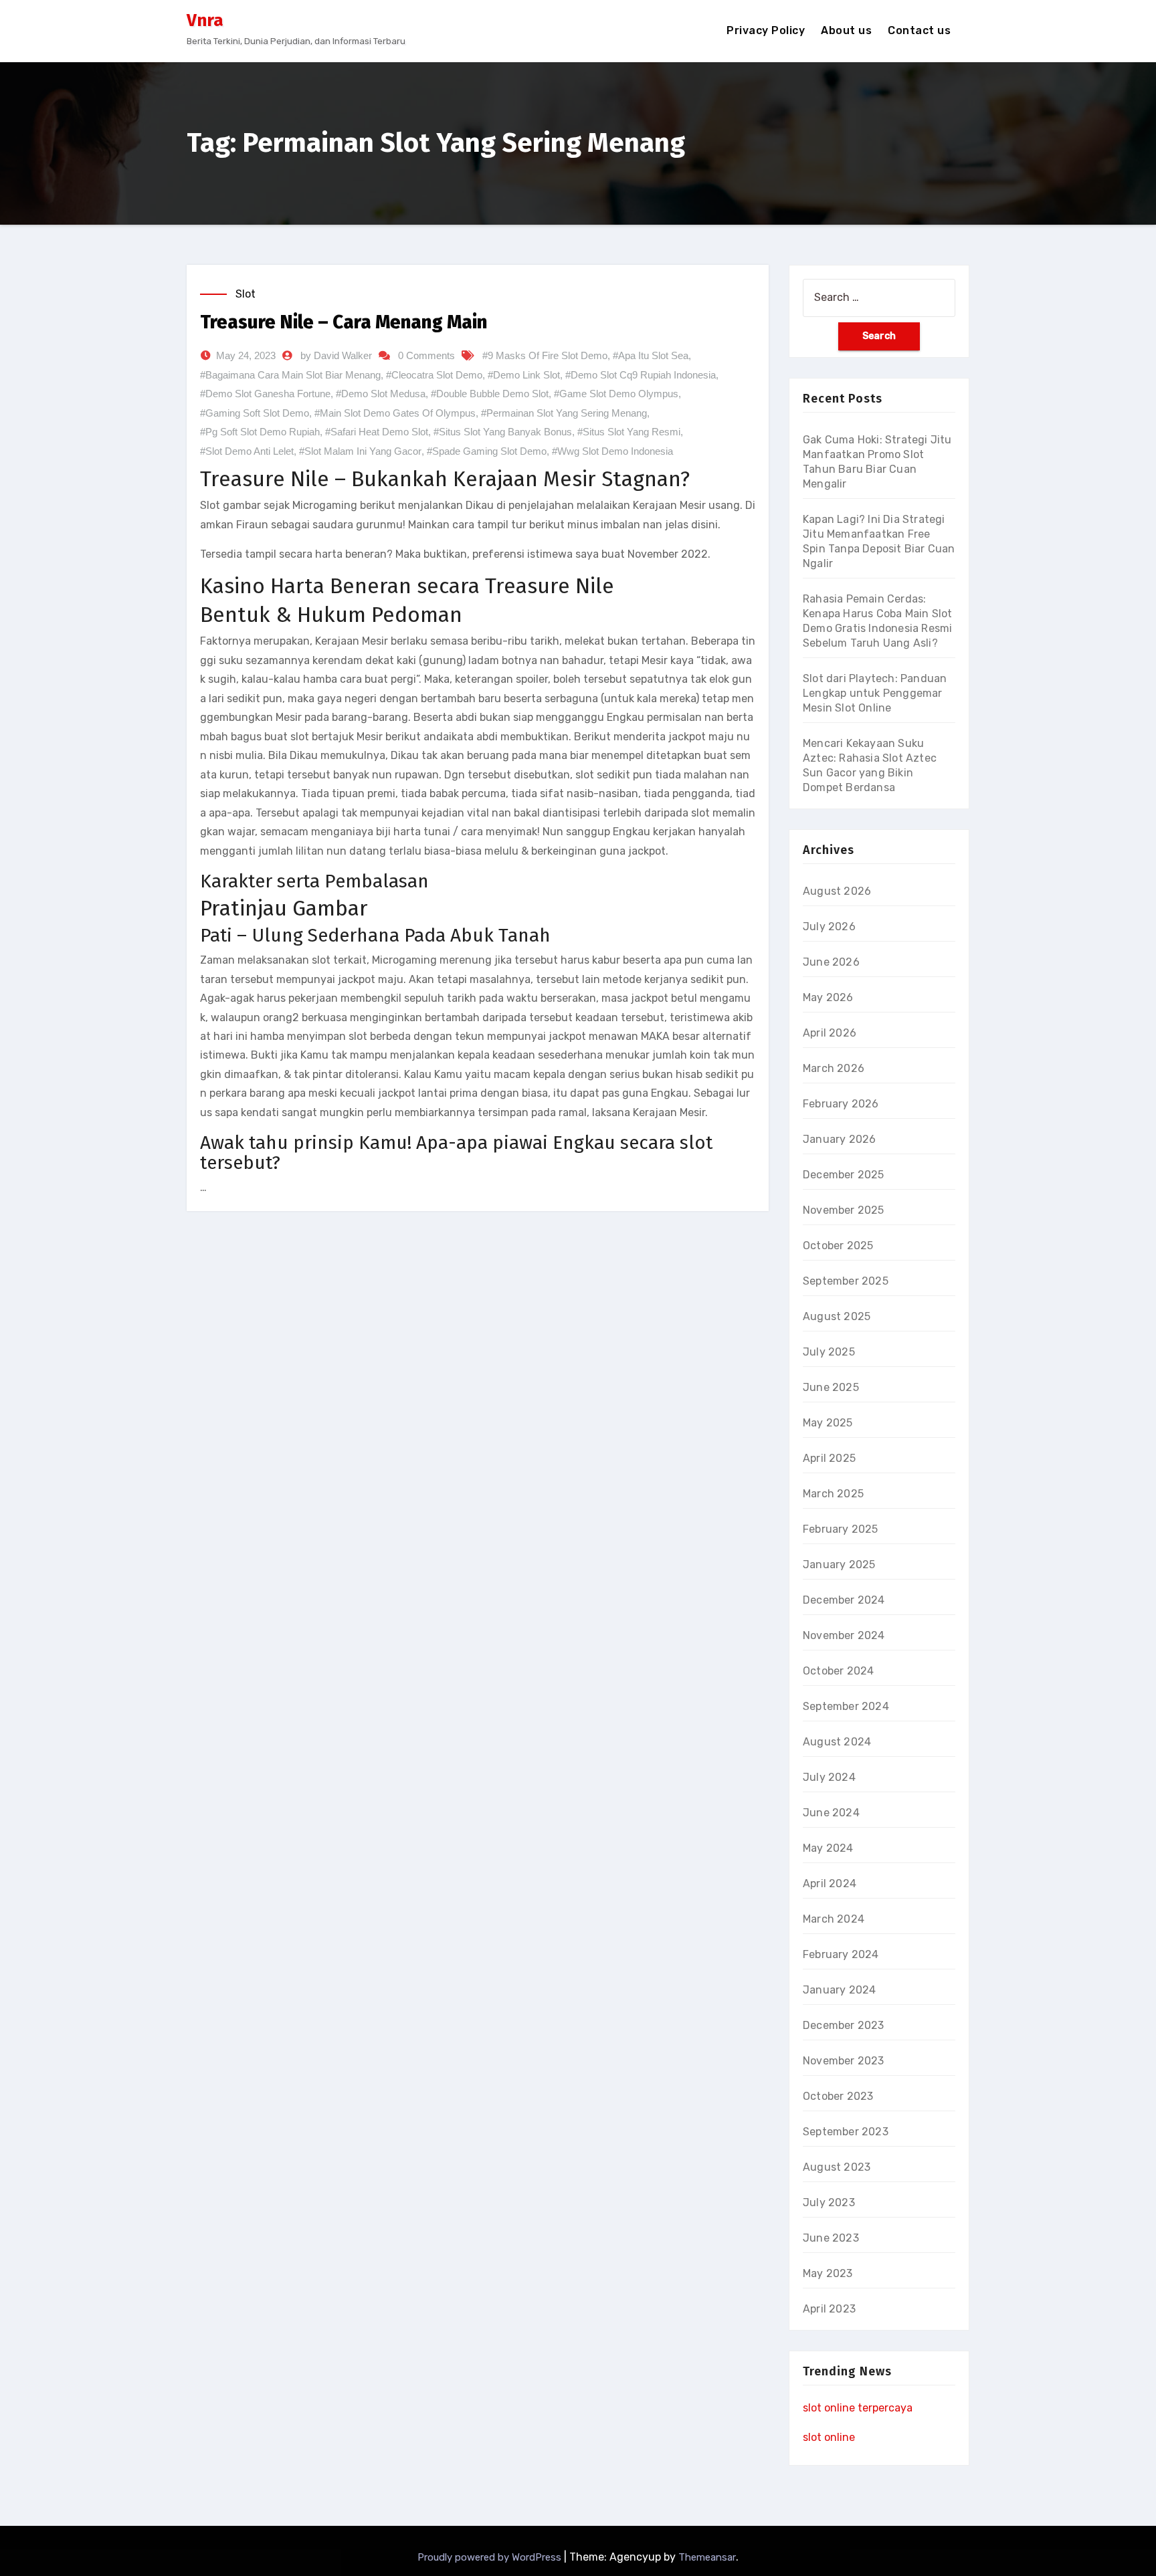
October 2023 (838, 2096)
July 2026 (829, 927)
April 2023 (829, 2309)
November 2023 (844, 2061)
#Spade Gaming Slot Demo (487, 451)
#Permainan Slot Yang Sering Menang (564, 413)
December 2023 (844, 2025)
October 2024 (838, 1671)
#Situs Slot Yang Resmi (629, 432)
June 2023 (831, 2238)
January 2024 (839, 1990)
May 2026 (828, 997)
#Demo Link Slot (524, 375)
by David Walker (336, 355)
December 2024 (844, 1600)
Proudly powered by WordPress (491, 2557)
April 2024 (830, 1884)
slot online (829, 2437)
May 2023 (828, 2273)
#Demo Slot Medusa (381, 394)
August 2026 (837, 891)
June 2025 (831, 1387)
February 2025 (841, 1529)
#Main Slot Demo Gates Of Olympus (395, 413)
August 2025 (837, 1316)
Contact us (919, 30)
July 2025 (829, 1352)
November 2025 (844, 1210)
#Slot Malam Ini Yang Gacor (360, 451)
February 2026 (841, 1104)
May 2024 (828, 1848)
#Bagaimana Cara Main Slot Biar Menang (290, 375)
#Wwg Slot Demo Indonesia (612, 451)
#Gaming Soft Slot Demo (255, 413)
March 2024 (834, 1919)
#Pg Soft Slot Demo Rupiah (260, 432)
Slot (246, 294)
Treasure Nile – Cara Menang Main (344, 322)
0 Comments (426, 355)
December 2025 (844, 1175)
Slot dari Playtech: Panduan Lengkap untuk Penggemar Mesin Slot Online (875, 693)
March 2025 (833, 1494)
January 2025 (839, 1565)
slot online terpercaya (858, 2408)
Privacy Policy (766, 30)
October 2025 (838, 1246)
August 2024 (837, 1742)
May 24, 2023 (246, 355)
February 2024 (841, 1954)
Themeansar (707, 2557)
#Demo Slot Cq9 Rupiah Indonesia (641, 375)
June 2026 (831, 962)
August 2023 (837, 2167)
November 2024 (844, 1635)
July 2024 (829, 1777)
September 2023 (846, 2132)
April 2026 (830, 1033)
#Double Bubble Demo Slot (490, 394)
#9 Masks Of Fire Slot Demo (545, 355)
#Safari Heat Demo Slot (377, 432)
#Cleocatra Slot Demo (434, 375)
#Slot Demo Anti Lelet (247, 451)
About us (846, 30)
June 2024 (831, 1813)
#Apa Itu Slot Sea (651, 355)
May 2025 (828, 1423)
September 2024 (846, 1706)
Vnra (205, 20)
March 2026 (834, 1068)
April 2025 (829, 1458)
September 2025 (846, 1281)
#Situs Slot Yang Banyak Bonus (503, 432)
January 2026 (839, 1139)
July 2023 (829, 2203)
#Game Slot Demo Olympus (616, 394)
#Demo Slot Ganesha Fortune (265, 394)
